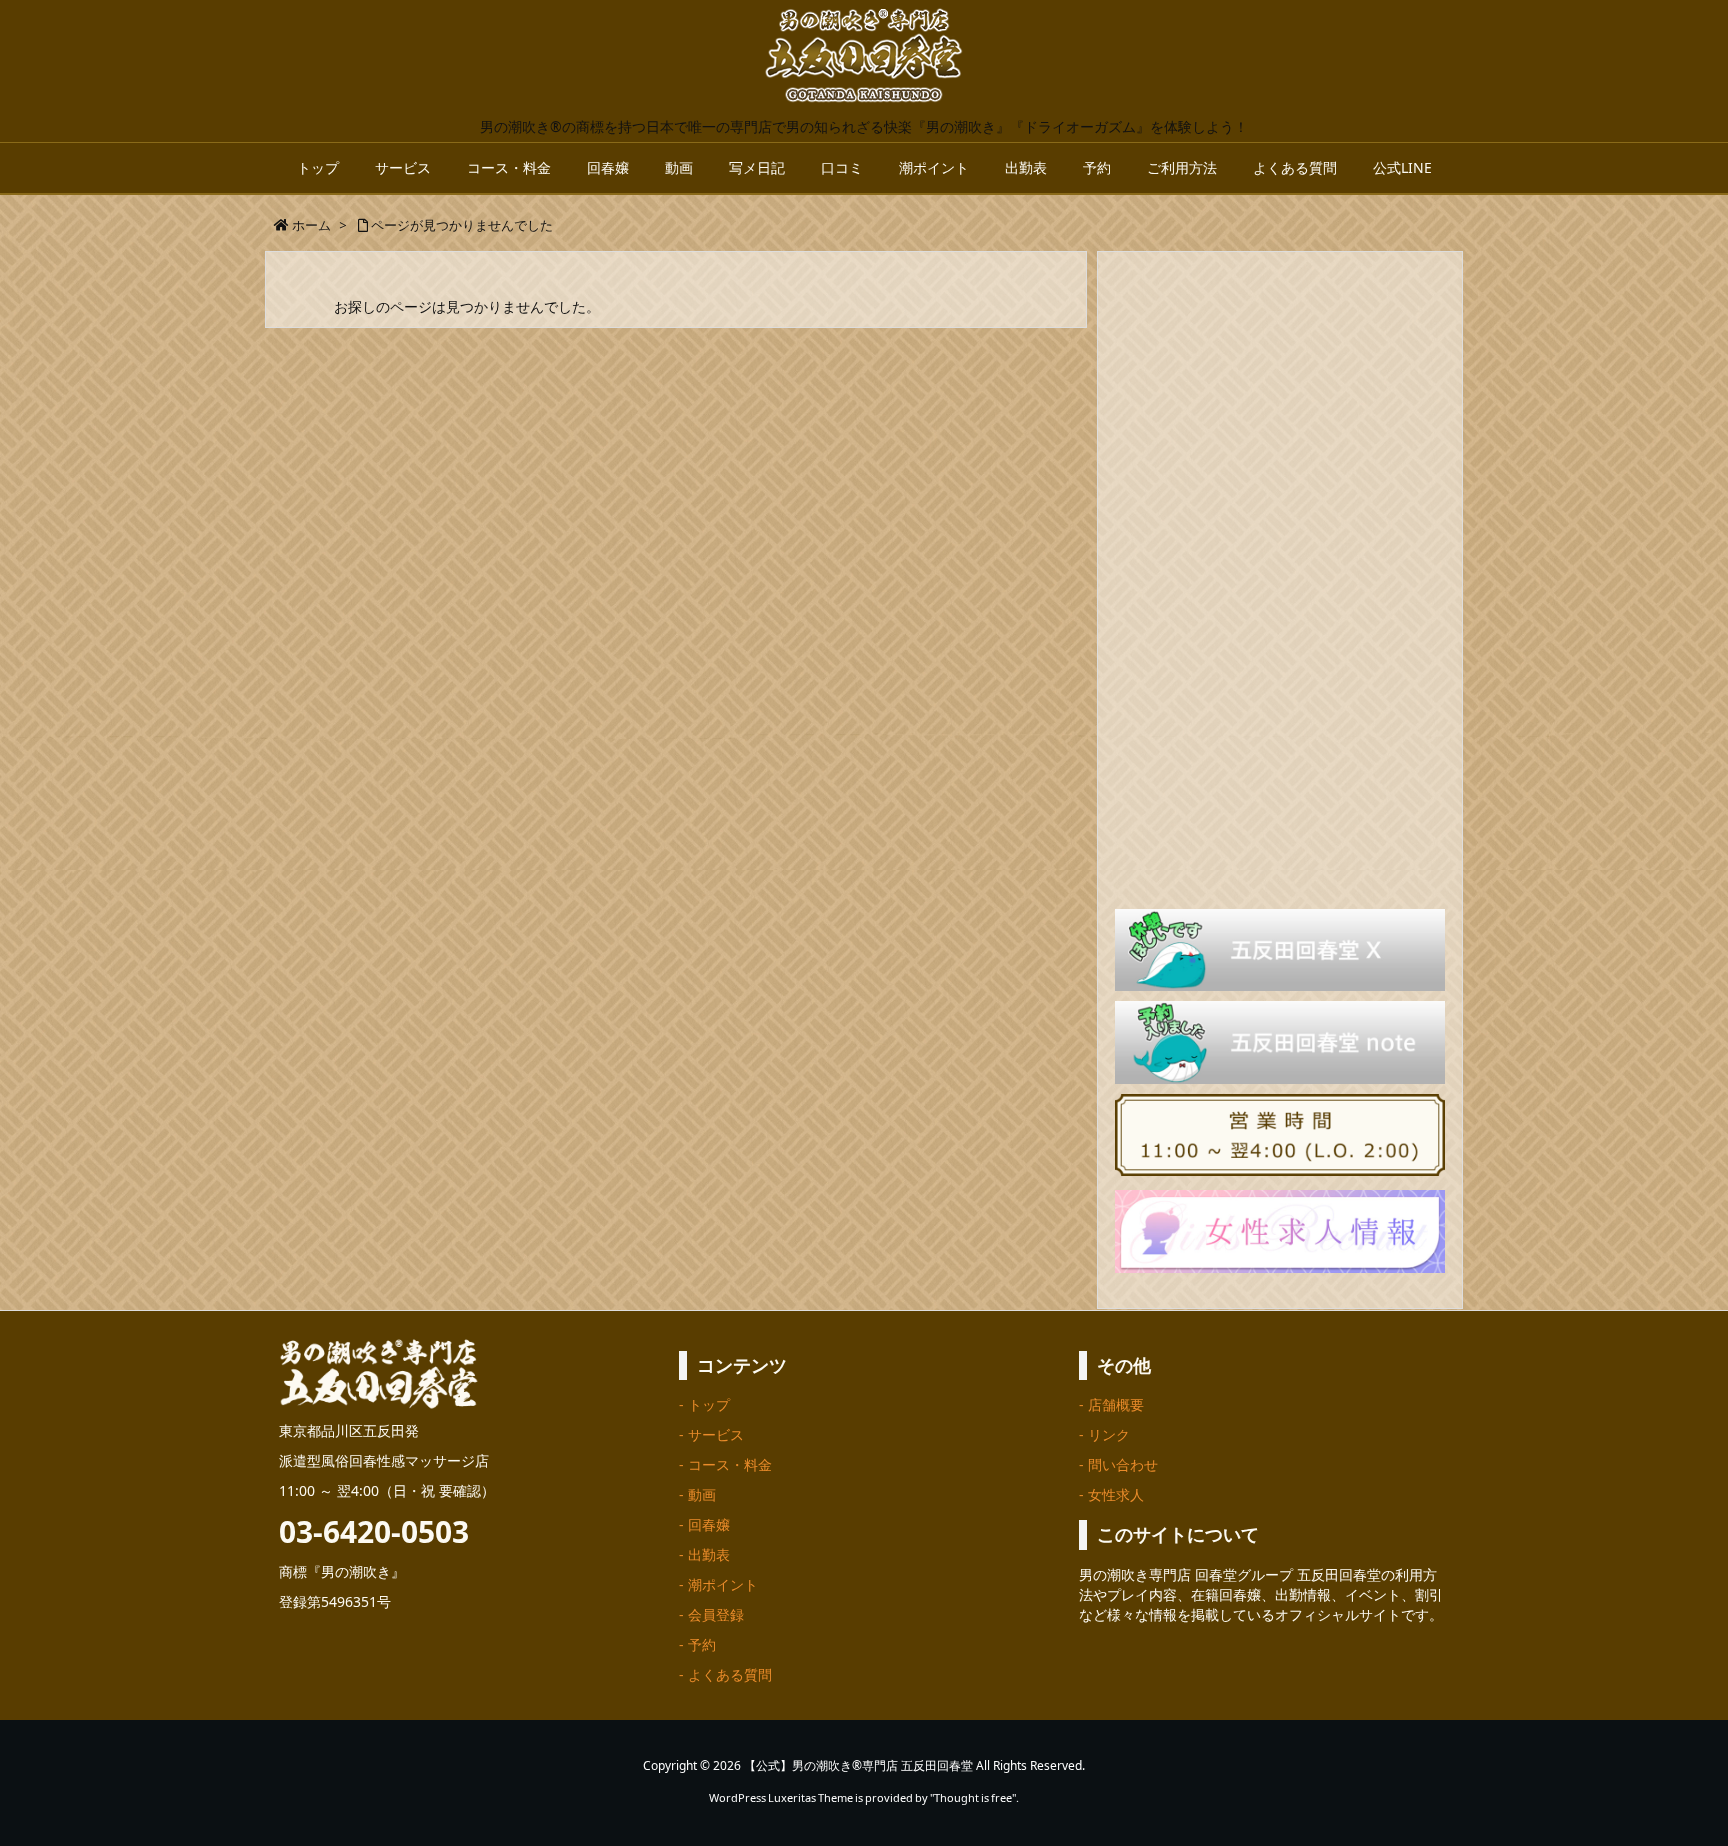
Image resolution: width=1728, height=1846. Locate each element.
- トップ (704, 1404)
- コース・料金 (725, 1464)
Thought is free (973, 1797)
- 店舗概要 (1111, 1404)
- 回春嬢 (704, 1524)
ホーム (311, 225)
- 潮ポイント (718, 1584)
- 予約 (697, 1644)
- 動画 (697, 1494)
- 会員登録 (711, 1614)
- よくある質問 (725, 1674)
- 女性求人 (1111, 1494)
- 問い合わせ (1118, 1464)
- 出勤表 (704, 1554)
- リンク (1104, 1434)
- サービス (711, 1434)
